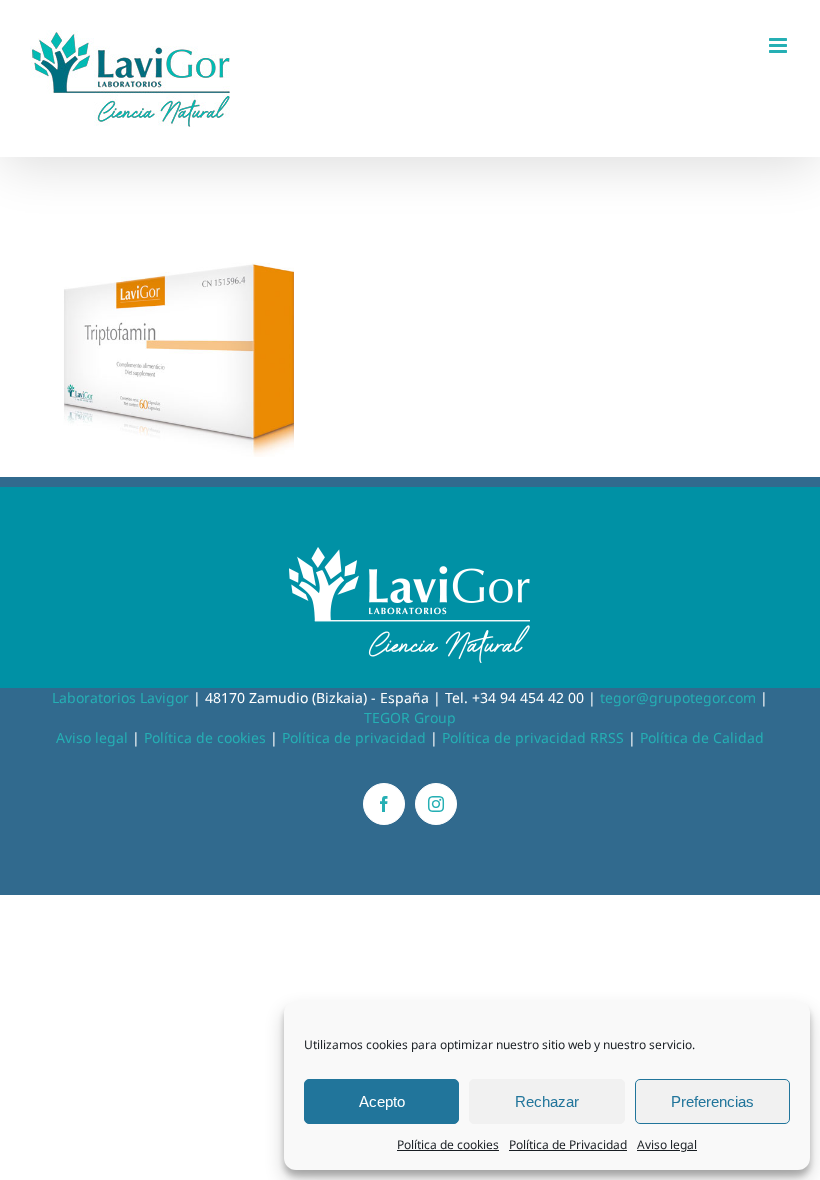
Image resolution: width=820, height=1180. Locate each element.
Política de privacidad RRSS (533, 737)
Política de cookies (448, 1144)
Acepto (382, 1101)
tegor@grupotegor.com (678, 697)
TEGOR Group (410, 717)
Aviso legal (667, 1144)
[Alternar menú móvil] (779, 45)
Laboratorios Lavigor (120, 697)
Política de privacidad (354, 737)
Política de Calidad (702, 737)
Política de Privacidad (568, 1144)
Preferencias (712, 1101)
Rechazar (547, 1101)
